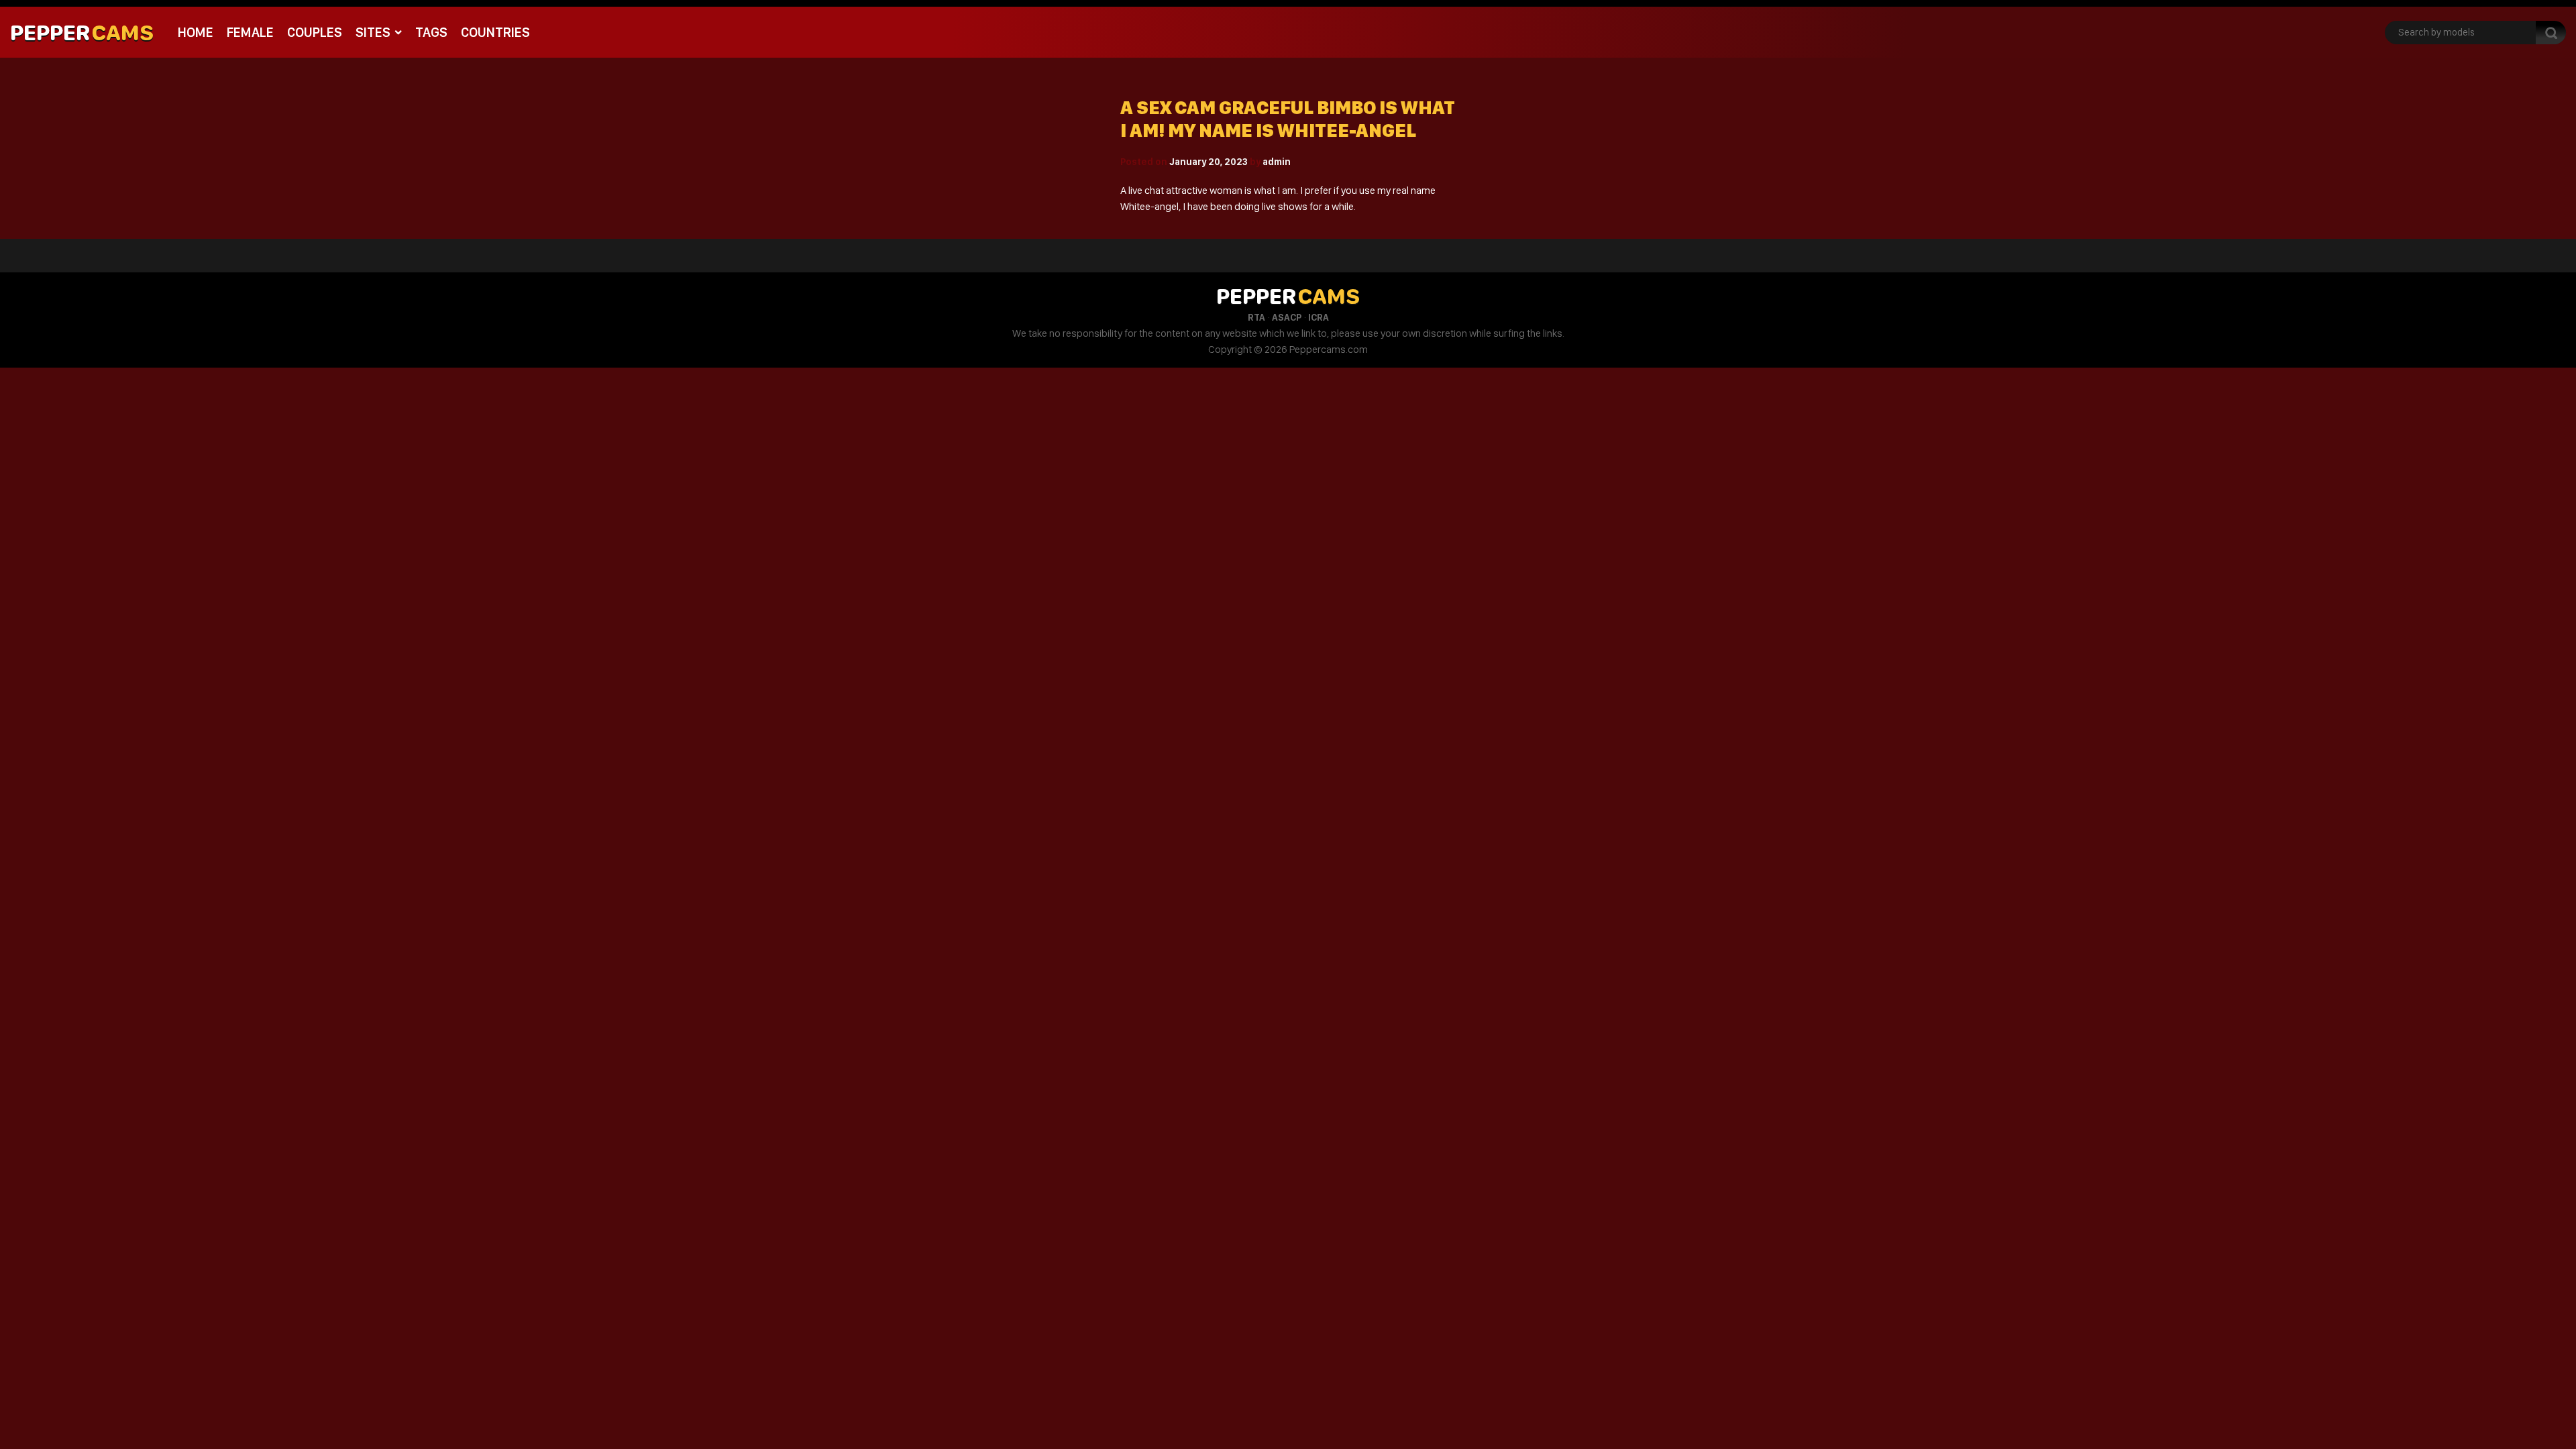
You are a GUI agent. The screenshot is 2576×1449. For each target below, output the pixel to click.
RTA (1256, 317)
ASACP (1287, 317)
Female (250, 32)
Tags (431, 32)
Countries (495, 32)
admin (1277, 162)
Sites (373, 32)
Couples (315, 32)
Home (196, 32)
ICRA (1319, 317)
